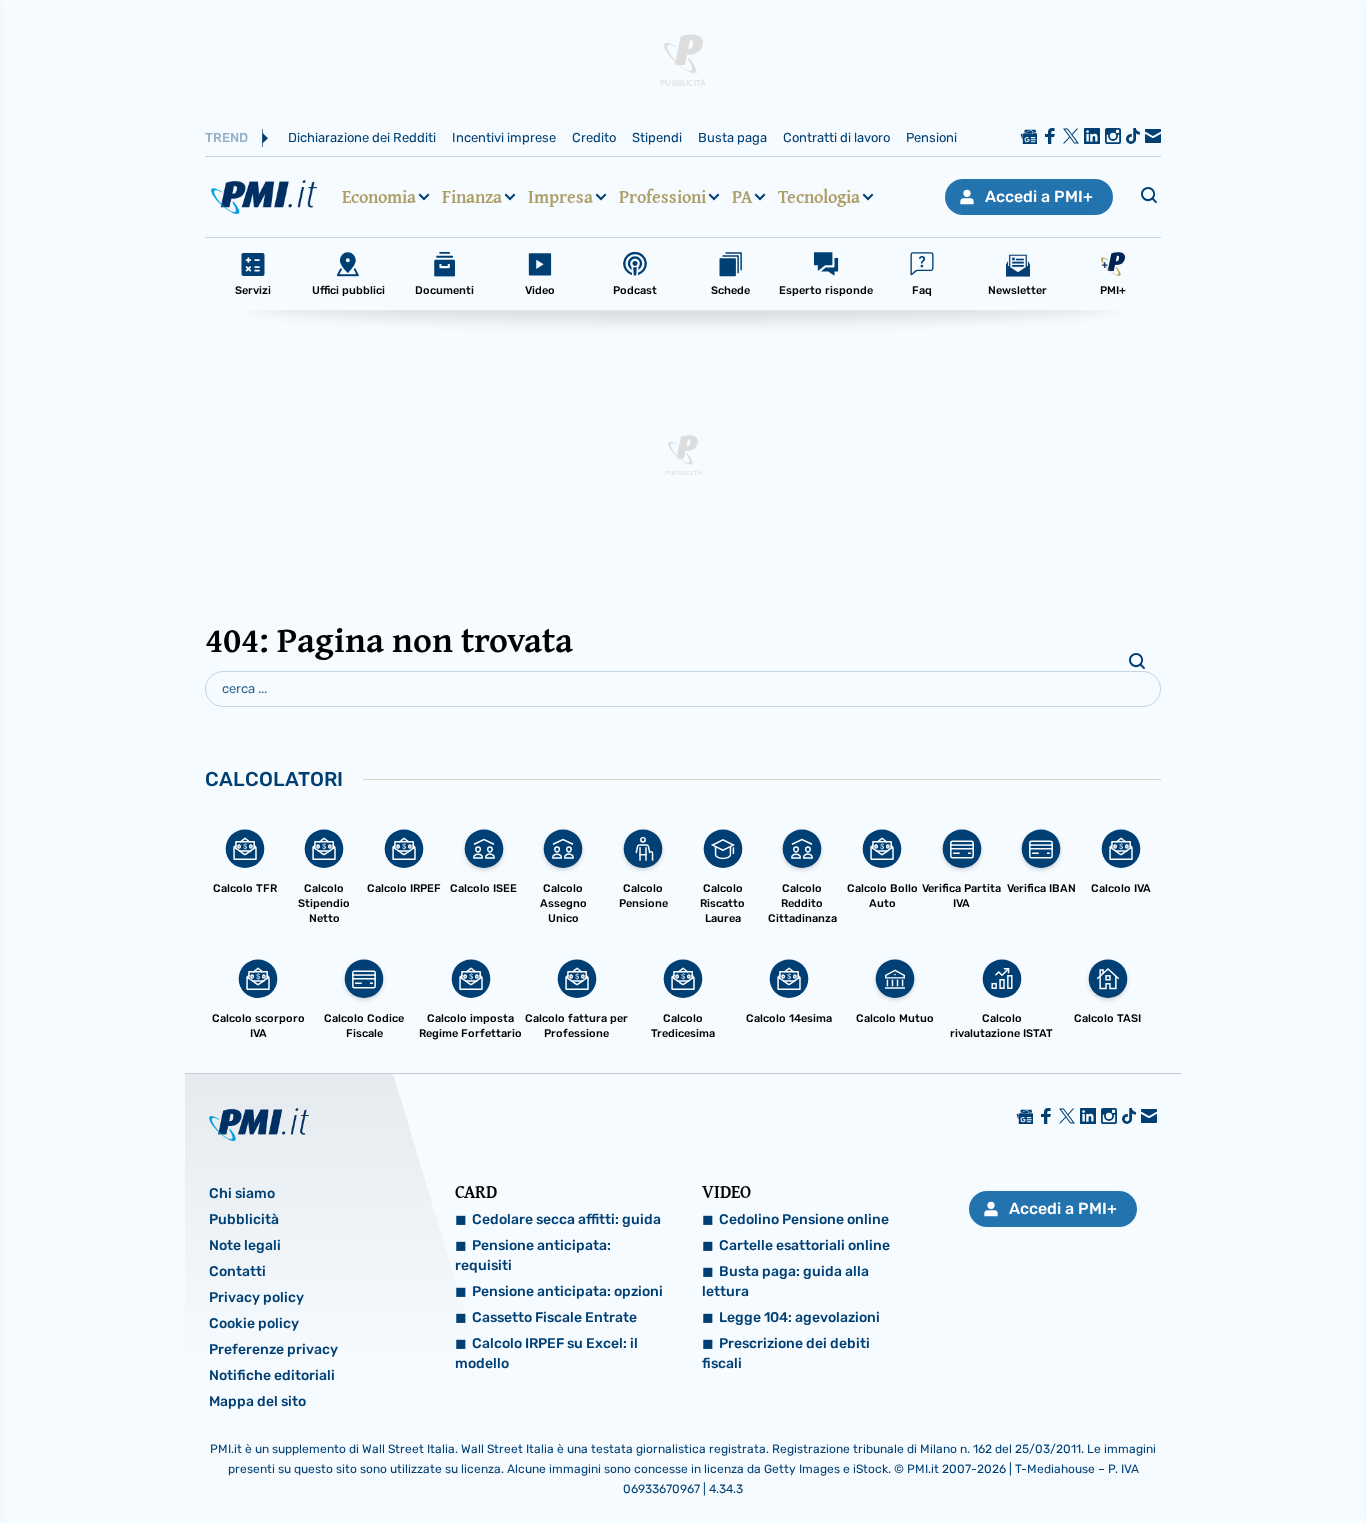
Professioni (662, 197)
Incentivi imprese (504, 137)
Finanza (472, 197)
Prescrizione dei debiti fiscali (786, 1353)
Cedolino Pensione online (804, 1219)
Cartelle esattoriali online (804, 1245)
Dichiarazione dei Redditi (362, 137)
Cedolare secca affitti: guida (566, 1219)
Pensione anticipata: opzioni (567, 1291)
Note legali (245, 1245)
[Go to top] (1172, 1457)
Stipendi (657, 137)
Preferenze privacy (273, 1349)
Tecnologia (819, 197)
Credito (594, 137)
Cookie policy (254, 1323)
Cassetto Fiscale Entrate (554, 1317)
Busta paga (732, 137)
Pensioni (931, 137)
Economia (379, 197)
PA (742, 197)
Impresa (560, 197)
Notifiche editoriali (272, 1375)
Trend (226, 137)
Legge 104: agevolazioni (799, 1317)
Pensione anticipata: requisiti (533, 1255)
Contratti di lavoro (836, 137)
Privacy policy (256, 1297)
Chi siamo (242, 1193)
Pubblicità (244, 1219)
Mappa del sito (257, 1401)
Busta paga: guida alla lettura (785, 1281)
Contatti (237, 1271)
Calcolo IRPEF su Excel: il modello (546, 1353)
